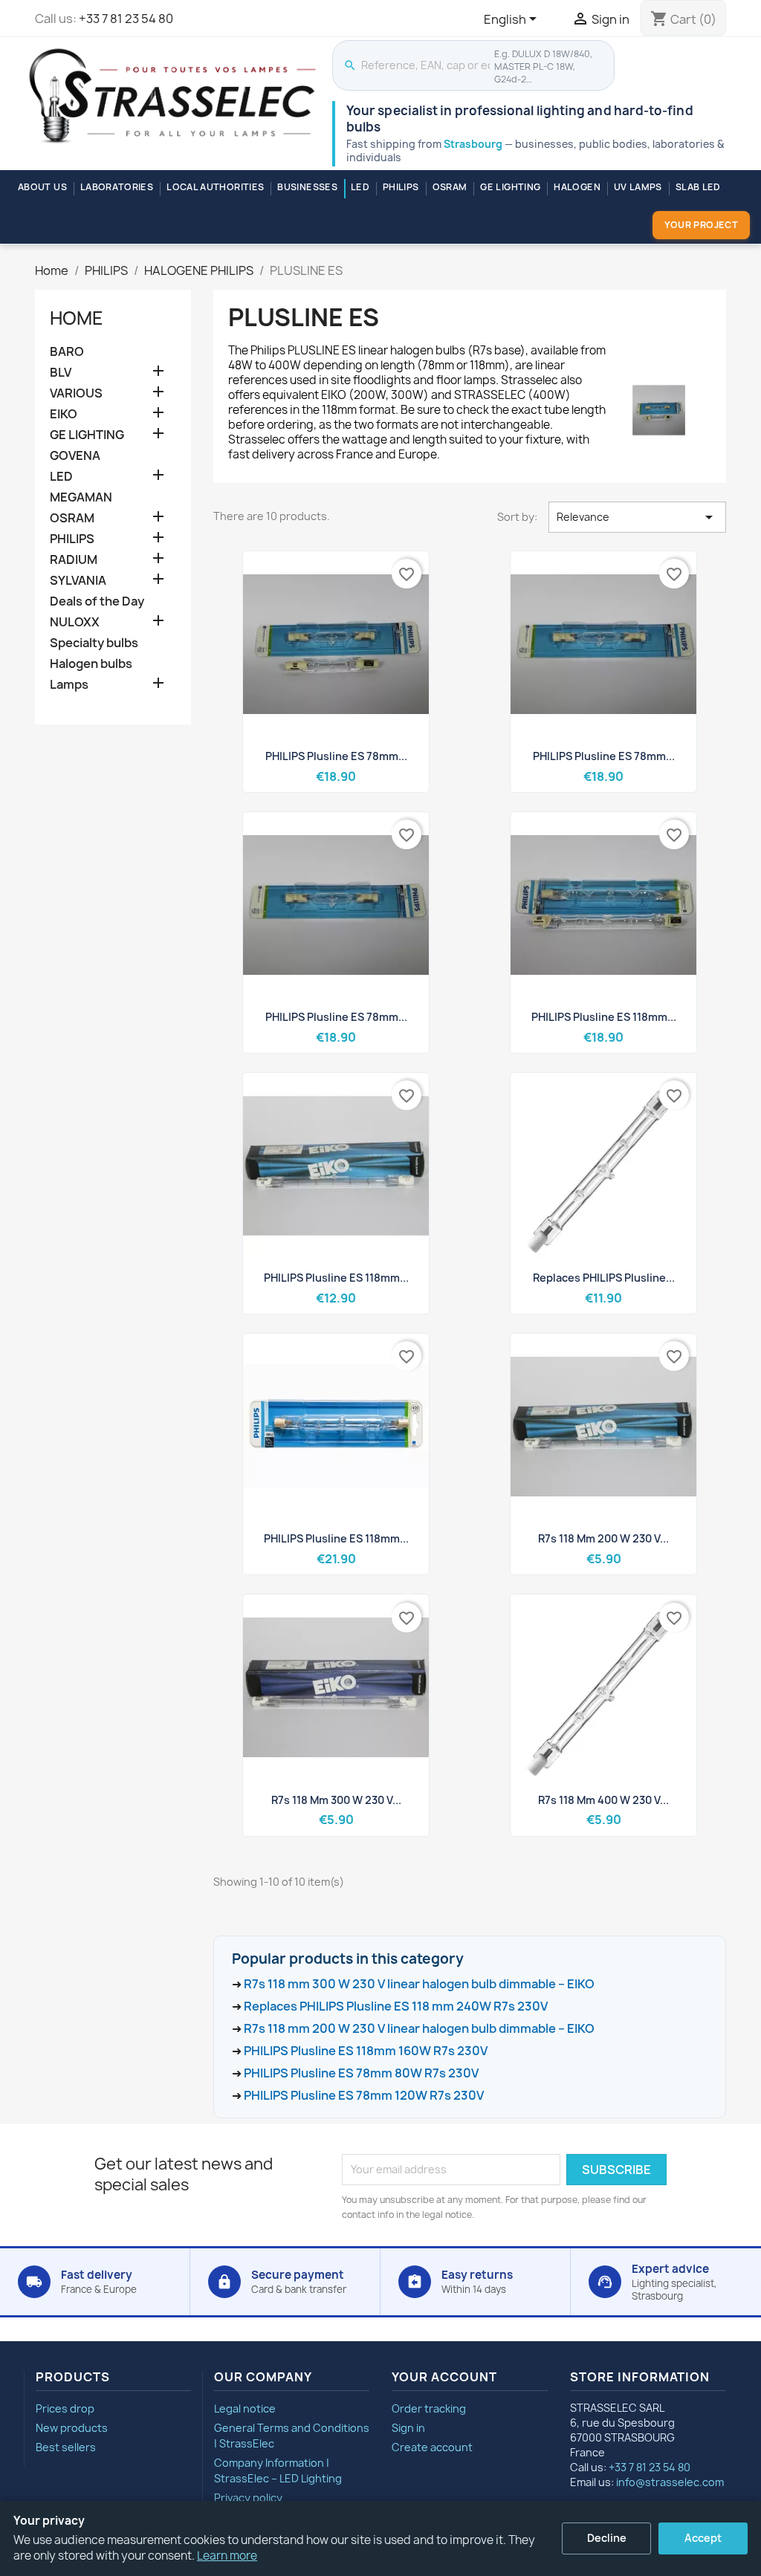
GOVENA (75, 456)
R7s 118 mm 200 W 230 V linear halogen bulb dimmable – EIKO (419, 2028)
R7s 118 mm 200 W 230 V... (603, 1538)
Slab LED (698, 187)
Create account (432, 2447)
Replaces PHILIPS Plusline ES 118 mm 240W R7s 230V (396, 2006)
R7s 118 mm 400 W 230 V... (603, 1800)
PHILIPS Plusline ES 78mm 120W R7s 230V (364, 2095)
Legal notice (245, 2408)
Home (77, 318)
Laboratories (117, 187)
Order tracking (429, 2408)
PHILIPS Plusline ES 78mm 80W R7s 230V (361, 2073)
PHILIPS (401, 187)
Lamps (69, 685)
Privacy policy (248, 2498)
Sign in (408, 2428)
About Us (42, 187)
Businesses (307, 187)
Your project (701, 225)
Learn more (227, 2556)
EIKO (64, 414)
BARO (67, 352)
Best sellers (66, 2447)
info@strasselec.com (670, 2482)
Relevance (637, 517)
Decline (607, 2538)
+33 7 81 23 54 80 (126, 19)
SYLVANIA (78, 581)
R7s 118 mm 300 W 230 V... (336, 1800)
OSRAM (450, 187)
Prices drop (65, 2408)
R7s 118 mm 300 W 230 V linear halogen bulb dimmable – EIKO (419, 1984)
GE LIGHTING (510, 187)
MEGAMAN (81, 497)
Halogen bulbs (91, 664)
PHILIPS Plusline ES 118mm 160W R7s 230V (366, 2051)
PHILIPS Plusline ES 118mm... (604, 1017)
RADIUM (74, 560)
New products (72, 2428)
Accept (703, 2538)
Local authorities (215, 187)
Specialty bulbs (94, 643)
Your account (444, 2377)
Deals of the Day (97, 601)
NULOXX (75, 622)
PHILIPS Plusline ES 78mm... (336, 756)
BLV (61, 373)
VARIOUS (76, 393)
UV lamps (638, 187)
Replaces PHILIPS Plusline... (604, 1278)
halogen (577, 187)
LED (360, 187)
